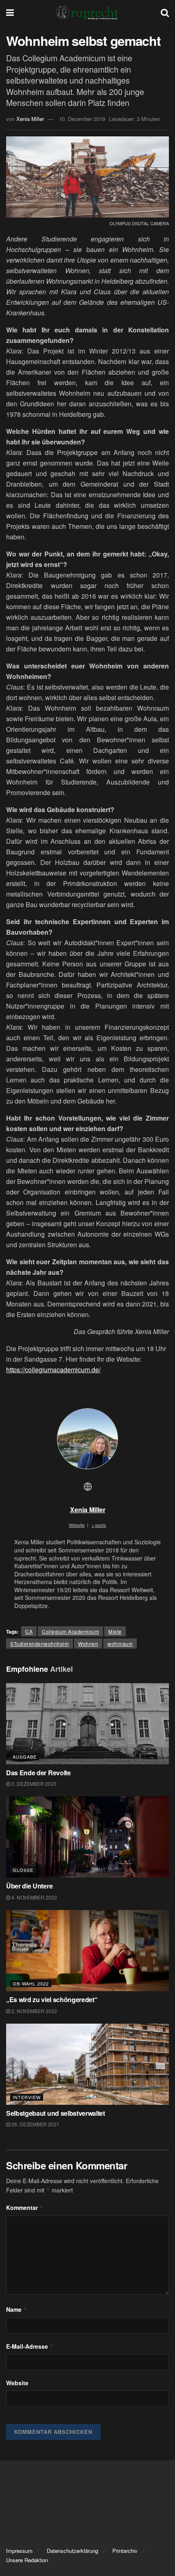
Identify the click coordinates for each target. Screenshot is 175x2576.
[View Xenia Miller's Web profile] (87, 1486)
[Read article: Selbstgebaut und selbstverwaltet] (87, 2064)
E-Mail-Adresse (30, 2346)
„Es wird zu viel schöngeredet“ (52, 1999)
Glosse (23, 1870)
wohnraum (120, 1644)
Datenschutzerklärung (72, 2551)
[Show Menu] (10, 12)
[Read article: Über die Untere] (87, 1837)
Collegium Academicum (70, 1631)
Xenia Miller (30, 119)
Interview (27, 2097)
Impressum (19, 2551)
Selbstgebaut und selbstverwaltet (56, 2113)
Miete (115, 1631)
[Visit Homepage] (87, 12)
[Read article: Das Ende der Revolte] (87, 1724)
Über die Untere (29, 1886)
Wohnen (88, 1644)
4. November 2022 (34, 1897)
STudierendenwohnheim (39, 1644)
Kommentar (25, 2207)
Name (17, 2309)
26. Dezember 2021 (35, 2124)
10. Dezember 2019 (82, 119)
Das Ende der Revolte (38, 1773)
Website (17, 2383)
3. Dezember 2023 (33, 1784)
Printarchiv (125, 2551)
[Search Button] (165, 12)
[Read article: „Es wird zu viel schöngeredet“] (87, 1951)
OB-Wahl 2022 (31, 1983)
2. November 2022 (34, 2011)
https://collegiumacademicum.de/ (53, 1370)
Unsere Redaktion (27, 2560)
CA (29, 1631)
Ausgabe (25, 1757)
